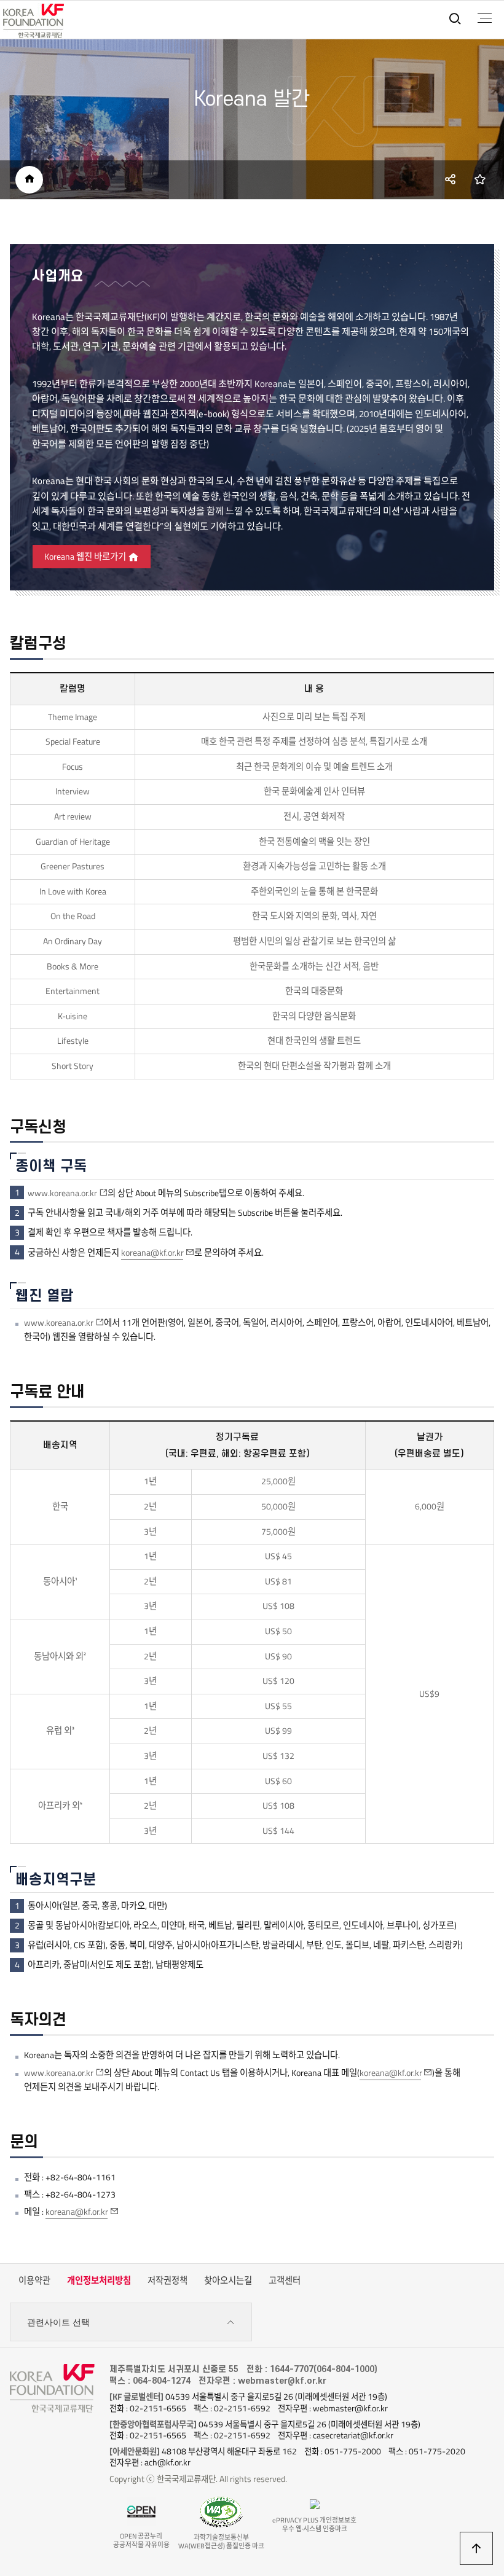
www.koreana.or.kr (62, 1193)
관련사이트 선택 (58, 2322)
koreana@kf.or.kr (152, 1253)
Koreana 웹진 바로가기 (86, 557)
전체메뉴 (485, 18)
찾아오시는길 (228, 2280)
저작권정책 (167, 2280)
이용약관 (34, 2280)
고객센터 (285, 2280)
